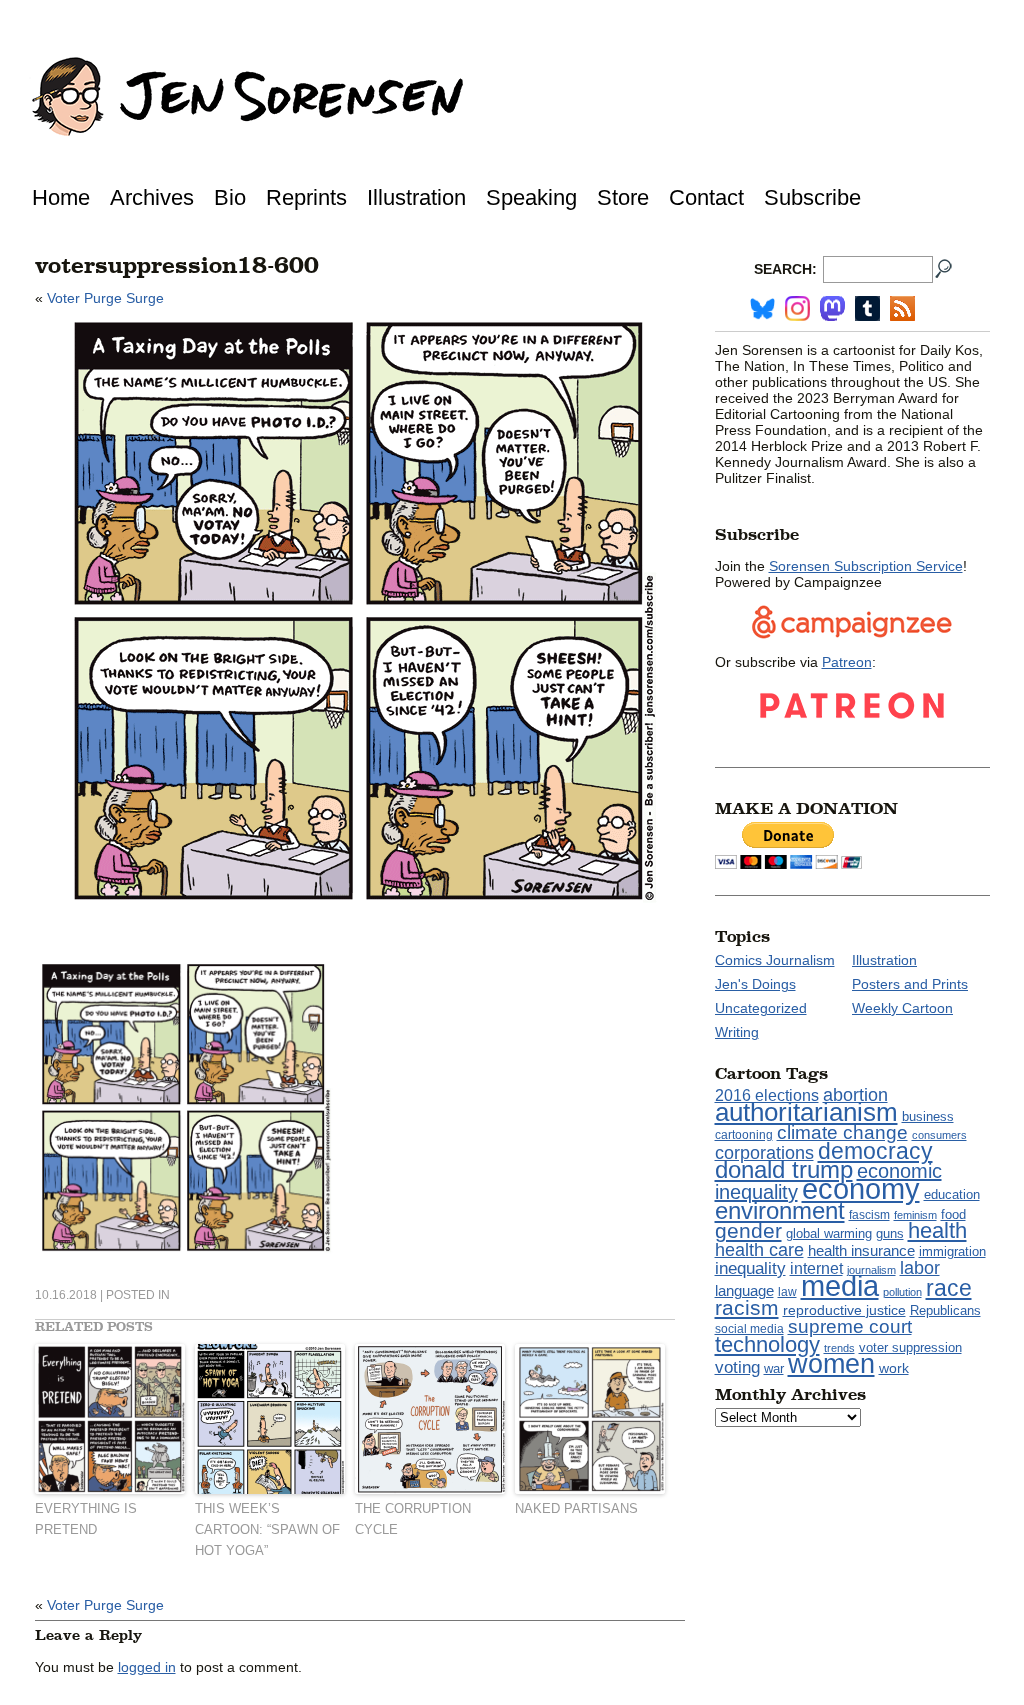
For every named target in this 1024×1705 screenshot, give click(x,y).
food (953, 1215)
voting (737, 1367)
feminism (915, 1215)
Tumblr (867, 308)
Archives (152, 197)
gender (748, 1230)
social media (749, 1329)
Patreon (847, 662)
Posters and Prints (910, 984)
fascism (869, 1215)
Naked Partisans (576, 1508)
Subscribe (812, 197)
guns (890, 1234)
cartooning (744, 1134)
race (949, 1288)
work (894, 1368)
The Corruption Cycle (413, 1519)
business (928, 1116)
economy (861, 1188)
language (744, 1290)
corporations (764, 1153)
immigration (952, 1251)
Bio (230, 197)
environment (780, 1210)
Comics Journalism (775, 960)
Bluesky (762, 308)
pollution (902, 1292)
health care (759, 1250)
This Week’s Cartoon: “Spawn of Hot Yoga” (267, 1529)
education (952, 1194)
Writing (737, 1032)
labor (920, 1268)
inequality (750, 1268)
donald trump (784, 1169)
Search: (785, 269)
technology (767, 1344)
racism (747, 1308)
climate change (842, 1132)
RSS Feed (902, 308)
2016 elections (767, 1095)
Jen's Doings (755, 984)
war (774, 1369)
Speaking (531, 197)
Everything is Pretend (86, 1519)
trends (839, 1348)
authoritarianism (806, 1112)
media (840, 1286)
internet (816, 1268)
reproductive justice (844, 1310)
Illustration (416, 197)
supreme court (850, 1326)
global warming (829, 1234)
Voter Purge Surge (105, 298)
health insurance (861, 1251)
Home (61, 197)
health (937, 1230)
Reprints (306, 197)
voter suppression (910, 1348)
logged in (147, 1667)
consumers (939, 1135)
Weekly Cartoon (902, 1008)
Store (623, 197)
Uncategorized (761, 1008)
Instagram (797, 308)
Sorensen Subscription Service (866, 566)
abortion (855, 1094)
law (787, 1292)
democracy (875, 1151)
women (831, 1364)
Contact (706, 197)
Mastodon (832, 308)
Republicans (945, 1310)
